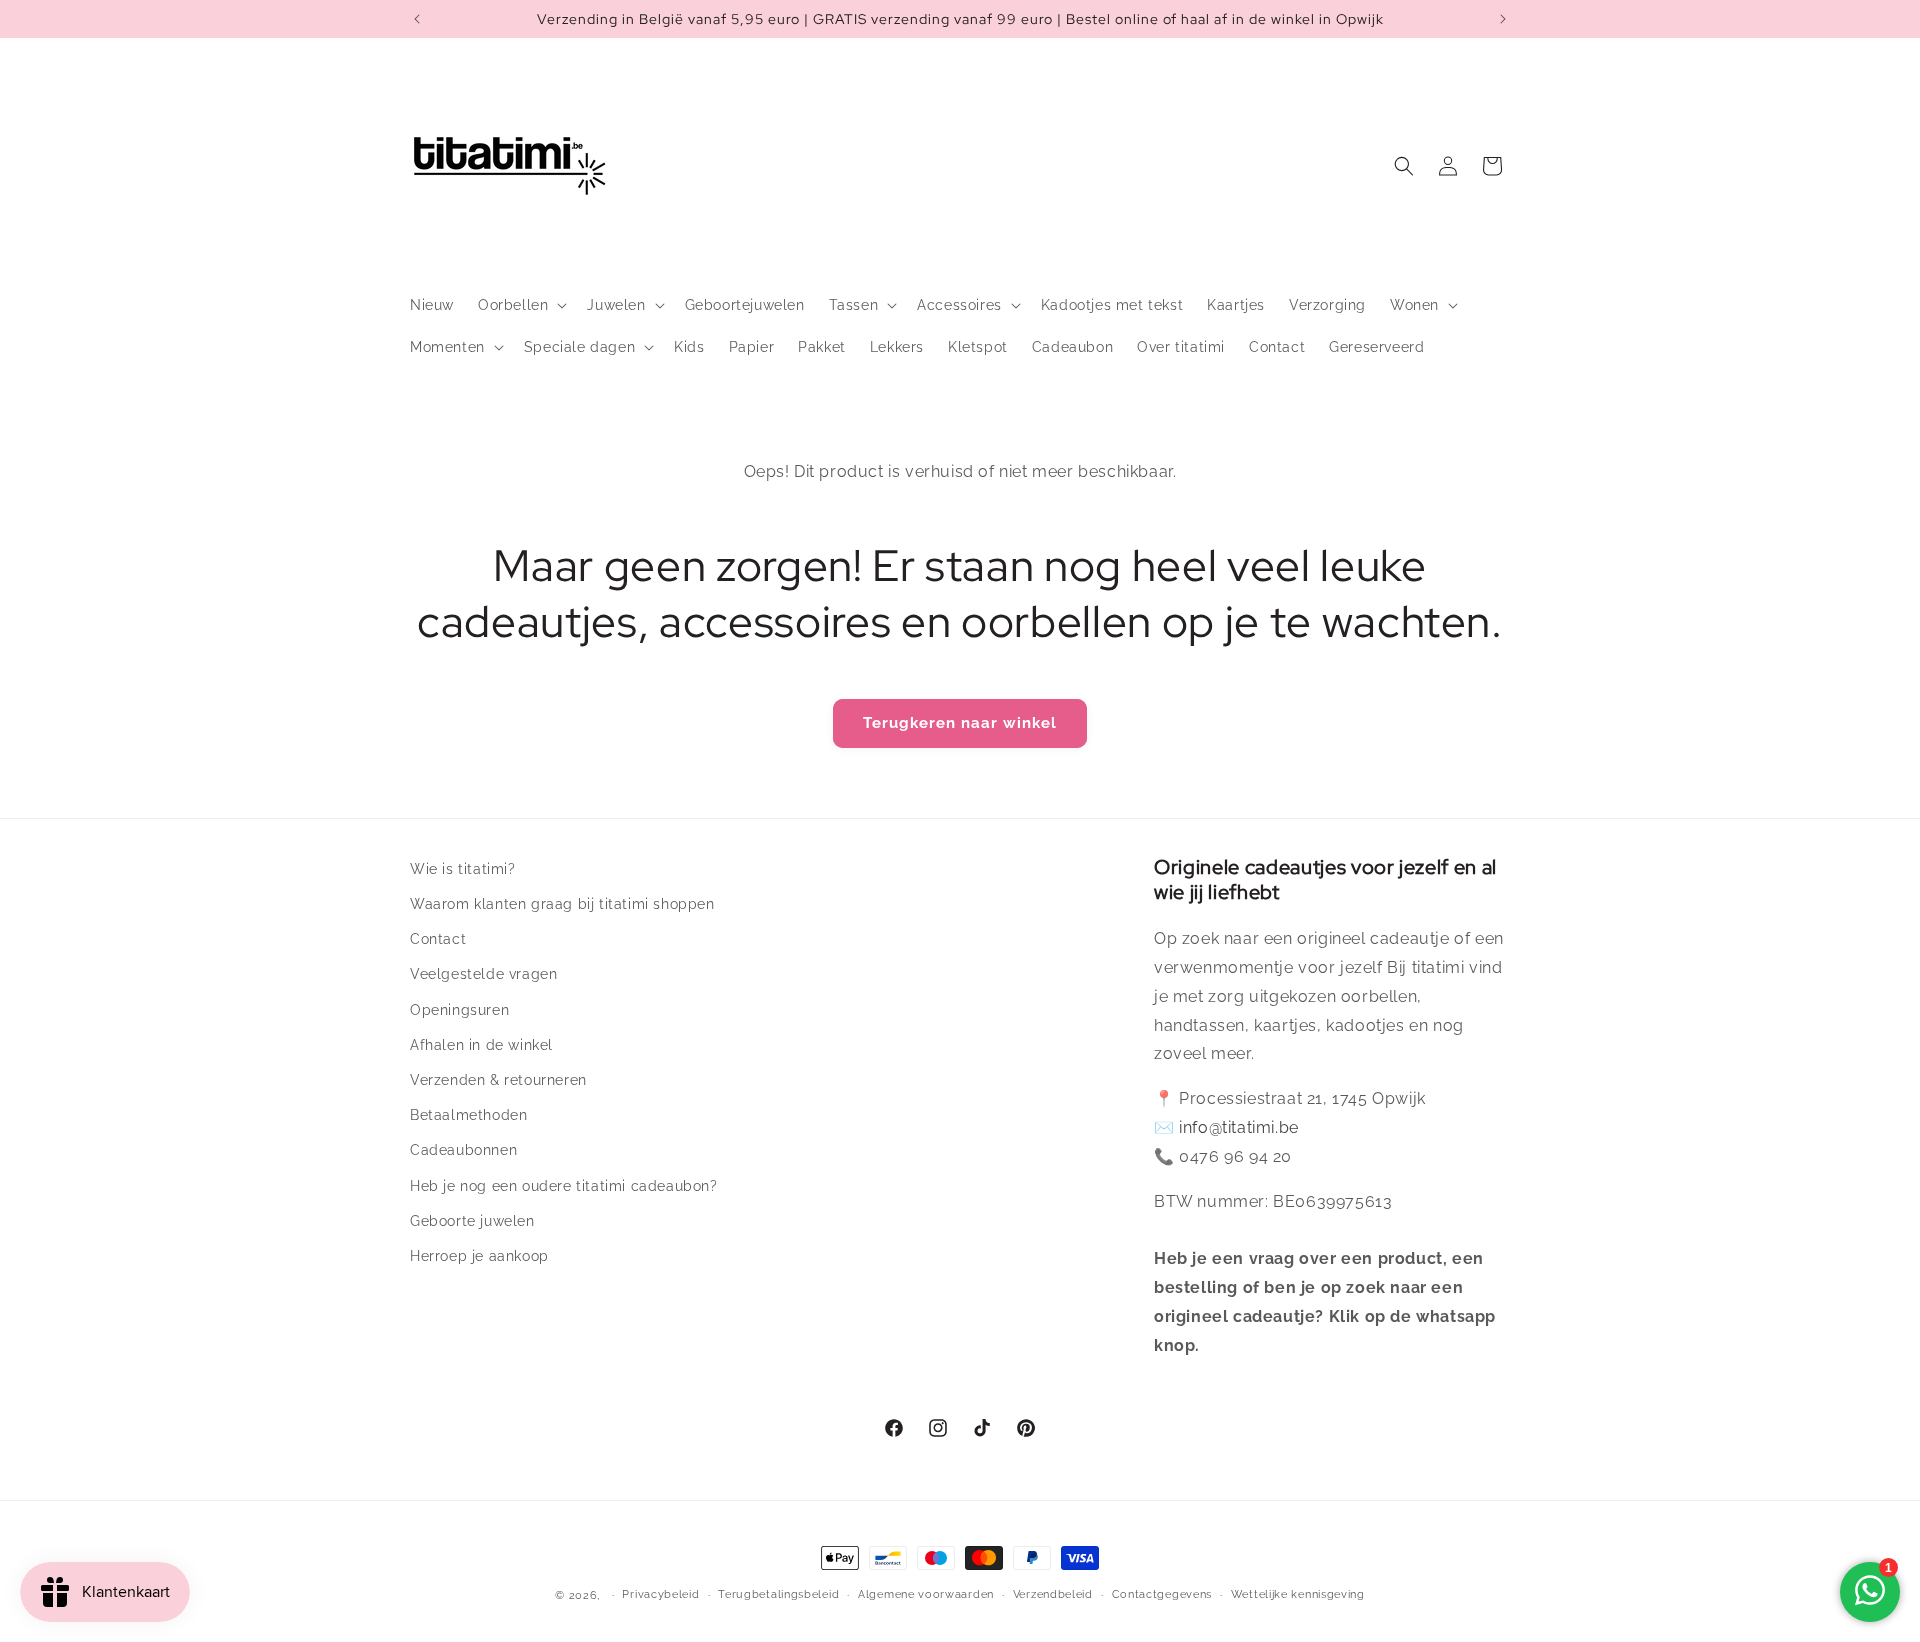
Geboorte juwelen (472, 1221)
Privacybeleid (660, 1594)
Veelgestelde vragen (483, 974)
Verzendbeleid (1053, 1594)
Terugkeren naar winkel (960, 723)
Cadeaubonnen (463, 1150)
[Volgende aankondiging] (1503, 19)
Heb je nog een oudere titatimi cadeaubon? (564, 1186)
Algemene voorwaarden (926, 1594)
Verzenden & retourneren (498, 1080)
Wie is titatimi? (463, 869)
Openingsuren (459, 1010)
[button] (520, 305)
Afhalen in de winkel (481, 1045)
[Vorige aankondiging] (417, 19)
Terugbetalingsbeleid (778, 1594)
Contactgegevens (1162, 1594)
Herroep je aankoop (479, 1256)
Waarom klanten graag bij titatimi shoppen (562, 904)
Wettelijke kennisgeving (1298, 1594)
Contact (438, 939)
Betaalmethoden (468, 1115)
